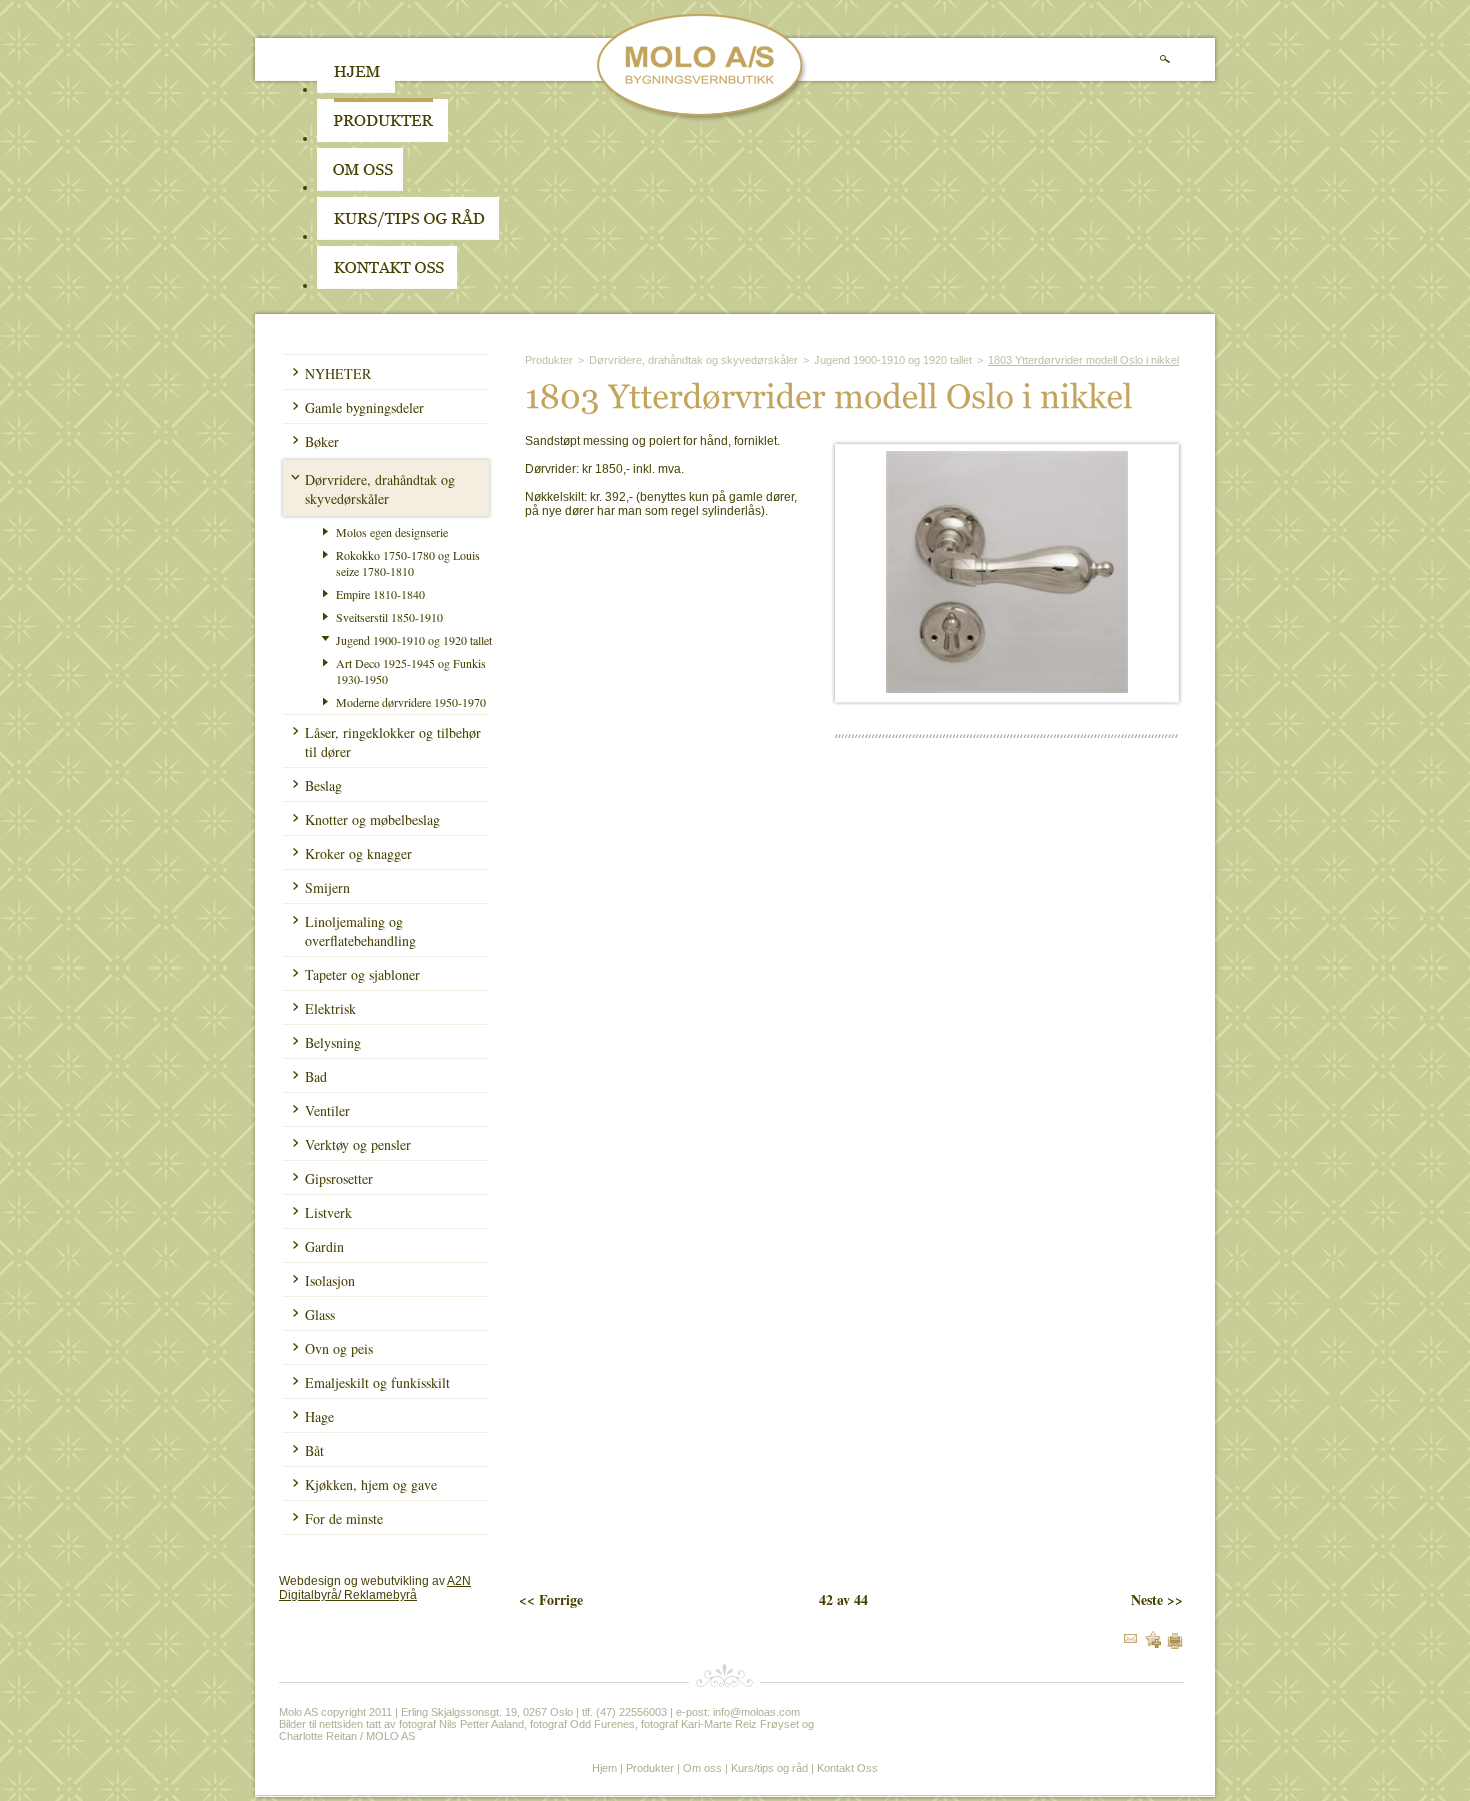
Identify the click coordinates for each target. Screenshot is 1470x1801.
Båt (314, 1450)
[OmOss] (487, 187)
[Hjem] (356, 89)
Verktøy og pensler (358, 1144)
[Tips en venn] (1130, 1639)
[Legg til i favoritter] (1153, 1644)
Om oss (702, 1768)
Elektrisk (330, 1008)
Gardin (324, 1246)
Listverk (328, 1212)
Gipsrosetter (339, 1178)
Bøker (322, 441)
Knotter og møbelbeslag (372, 819)
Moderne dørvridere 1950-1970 (411, 702)
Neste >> (1157, 1599)
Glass (320, 1314)
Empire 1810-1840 (380, 594)
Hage (319, 1416)
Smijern (327, 887)
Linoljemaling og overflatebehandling (360, 931)
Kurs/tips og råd (769, 1768)
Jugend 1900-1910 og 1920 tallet (414, 640)
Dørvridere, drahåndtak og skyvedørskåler (380, 489)
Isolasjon (330, 1280)
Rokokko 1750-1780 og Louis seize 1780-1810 (408, 563)
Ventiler (327, 1110)
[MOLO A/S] (702, 118)
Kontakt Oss (847, 1768)
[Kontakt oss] (387, 285)
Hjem (604, 1768)
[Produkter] (382, 138)
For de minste (344, 1518)
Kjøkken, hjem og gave (371, 1484)
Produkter (549, 360)
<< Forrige (551, 1599)
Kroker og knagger (358, 853)
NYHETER (338, 373)
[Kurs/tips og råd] (408, 236)
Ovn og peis (339, 1348)
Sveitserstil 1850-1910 (389, 617)
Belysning (333, 1042)
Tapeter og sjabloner (362, 974)
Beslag (323, 785)
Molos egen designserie (392, 532)
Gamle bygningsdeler (364, 407)
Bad (316, 1076)
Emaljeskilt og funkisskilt (377, 1382)
